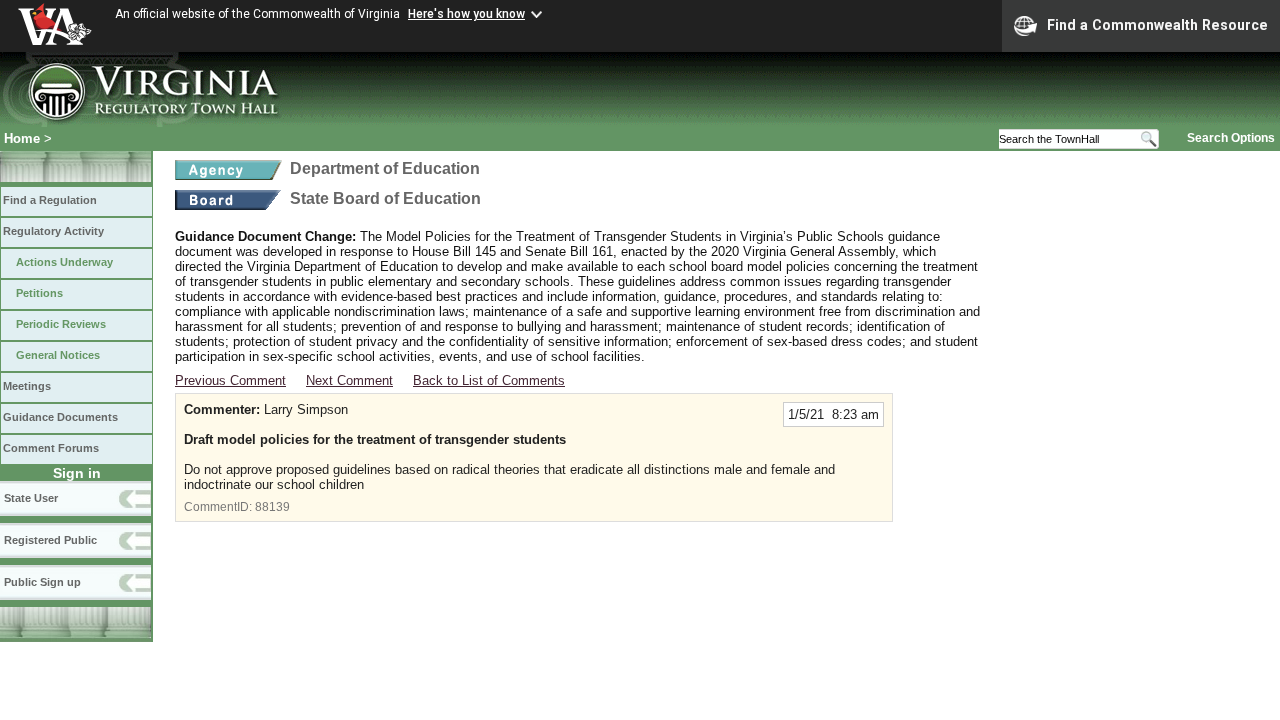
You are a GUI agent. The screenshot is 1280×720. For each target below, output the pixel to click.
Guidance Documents (60, 417)
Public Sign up (42, 582)
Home (22, 138)
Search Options (1231, 138)
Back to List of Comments (489, 380)
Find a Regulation (50, 200)
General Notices (58, 355)
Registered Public (50, 540)
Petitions (39, 293)
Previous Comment (230, 380)
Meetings (27, 386)
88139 (272, 507)
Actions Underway (64, 262)
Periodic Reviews (61, 324)
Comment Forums (51, 448)
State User (31, 498)
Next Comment (349, 380)
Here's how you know (466, 14)
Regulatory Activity (53, 231)
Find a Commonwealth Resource (1157, 25)
